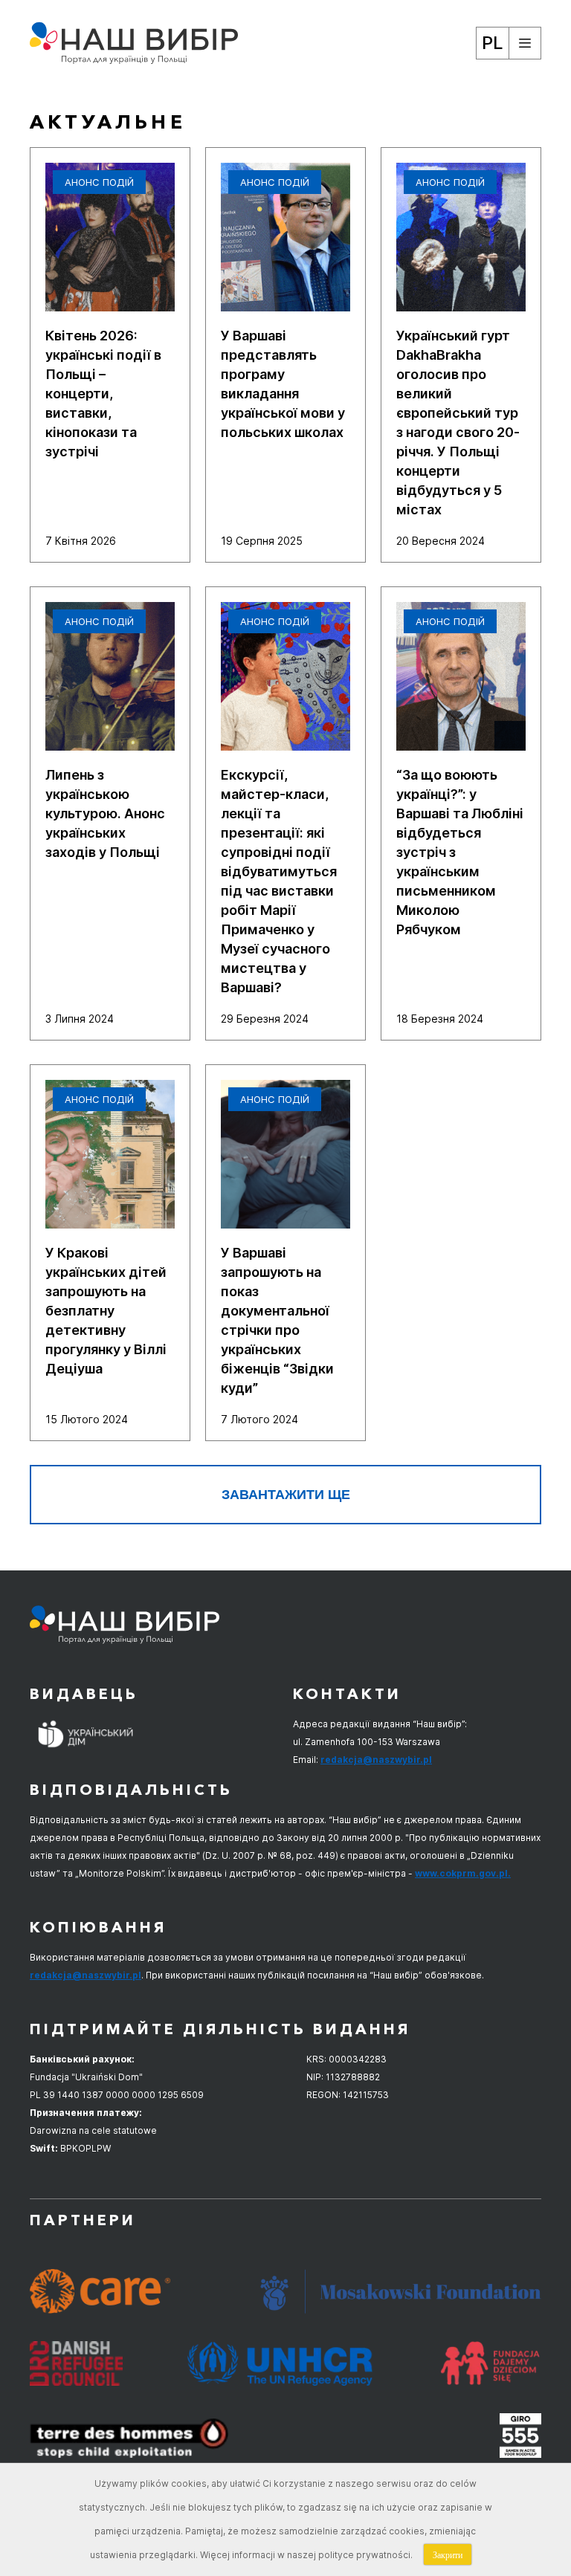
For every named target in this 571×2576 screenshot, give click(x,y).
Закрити (448, 2554)
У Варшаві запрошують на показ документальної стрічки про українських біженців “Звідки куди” (277, 1320)
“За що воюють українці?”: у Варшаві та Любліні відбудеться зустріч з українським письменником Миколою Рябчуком (460, 852)
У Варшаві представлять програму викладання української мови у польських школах (283, 384)
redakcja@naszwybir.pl (376, 1760)
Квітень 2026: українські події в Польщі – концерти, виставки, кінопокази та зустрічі (103, 394)
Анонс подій (99, 182)
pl (493, 43)
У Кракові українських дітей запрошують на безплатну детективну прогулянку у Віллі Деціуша (106, 1311)
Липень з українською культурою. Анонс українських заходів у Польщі (105, 813)
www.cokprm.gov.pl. (463, 1873)
